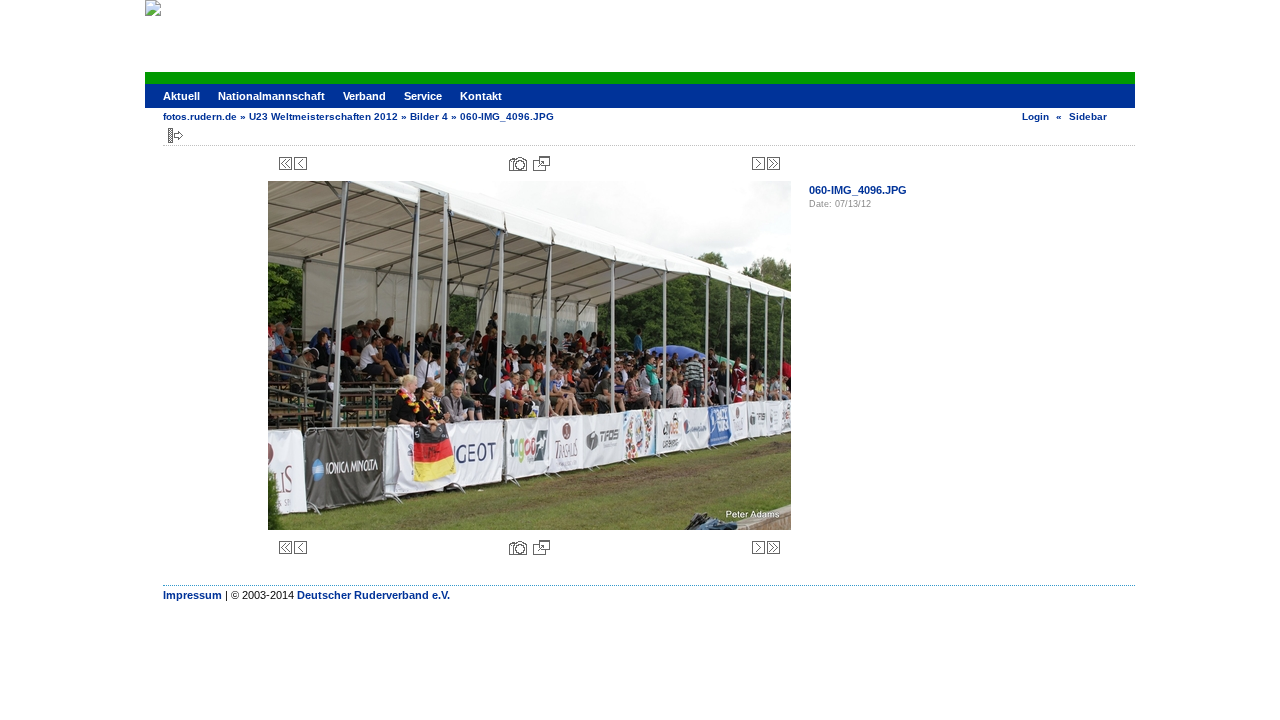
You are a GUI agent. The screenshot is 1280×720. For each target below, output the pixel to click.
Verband (364, 96)
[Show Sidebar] (175, 135)
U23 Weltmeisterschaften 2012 (323, 116)
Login (1035, 116)
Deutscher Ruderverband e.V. (373, 595)
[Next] (758, 163)
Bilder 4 (429, 116)
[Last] (773, 163)
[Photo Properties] (518, 163)
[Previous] (300, 163)
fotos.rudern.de (200, 116)
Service (423, 96)
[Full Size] (541, 163)
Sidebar (1088, 116)
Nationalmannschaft (271, 96)
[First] (285, 163)
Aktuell (181, 96)
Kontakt (481, 96)
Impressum (192, 595)
